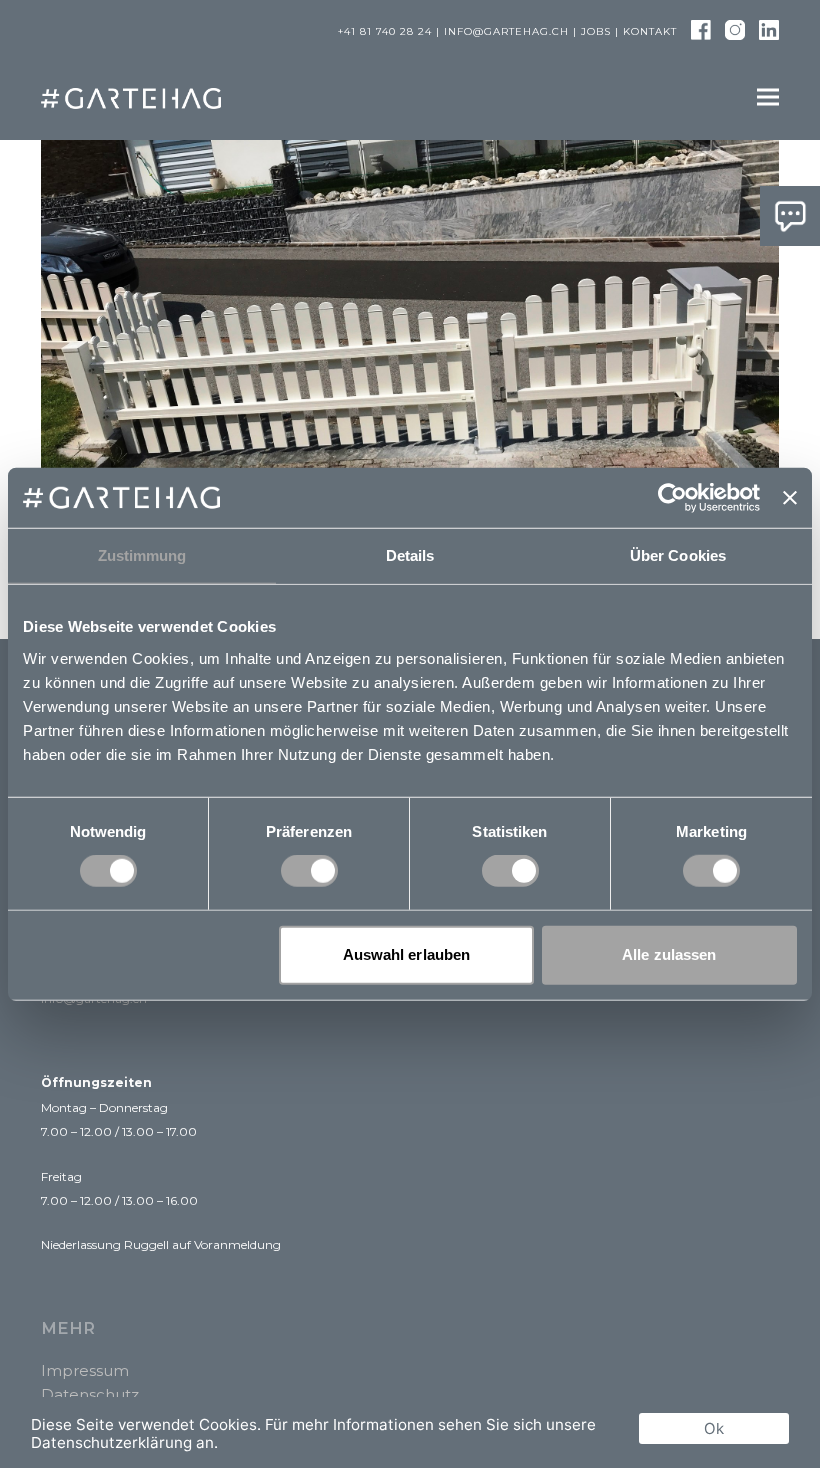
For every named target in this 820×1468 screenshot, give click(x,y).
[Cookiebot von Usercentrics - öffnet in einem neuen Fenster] (672, 498)
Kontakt (650, 31)
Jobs (596, 31)
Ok (714, 1428)
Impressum (85, 1370)
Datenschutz (90, 1394)
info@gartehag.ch (506, 31)
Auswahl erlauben (407, 954)
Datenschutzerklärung (111, 1442)
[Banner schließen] (790, 498)
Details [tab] (410, 555)
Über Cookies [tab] (678, 555)
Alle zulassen (669, 954)
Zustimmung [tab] (142, 555)
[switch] (309, 871)
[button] (768, 97)
